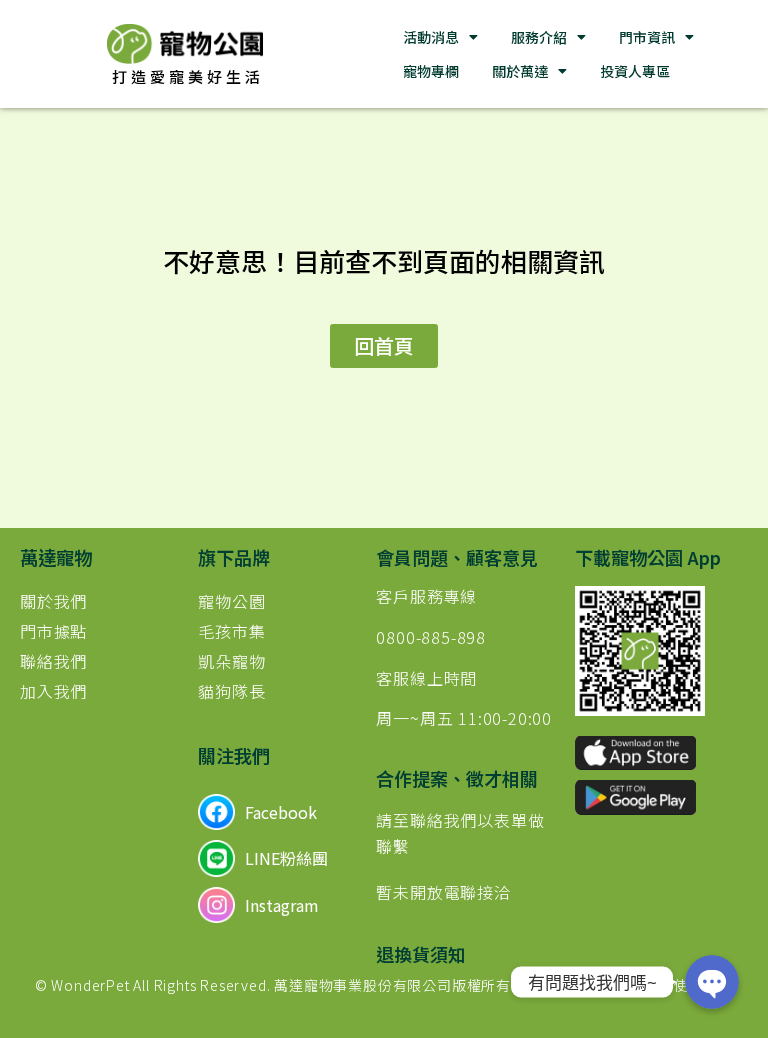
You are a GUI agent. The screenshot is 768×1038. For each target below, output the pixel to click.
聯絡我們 (53, 661)
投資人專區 (635, 71)
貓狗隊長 (231, 691)
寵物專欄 (431, 71)
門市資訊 (647, 37)
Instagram (282, 905)
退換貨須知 (421, 954)
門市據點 (53, 631)
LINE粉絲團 (286, 858)
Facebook (281, 812)
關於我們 (53, 601)
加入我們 (53, 691)
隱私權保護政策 (578, 985)
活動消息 (431, 37)
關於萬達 (520, 71)
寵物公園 (231, 601)
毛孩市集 (231, 631)
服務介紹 (539, 37)
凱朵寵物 (231, 661)
